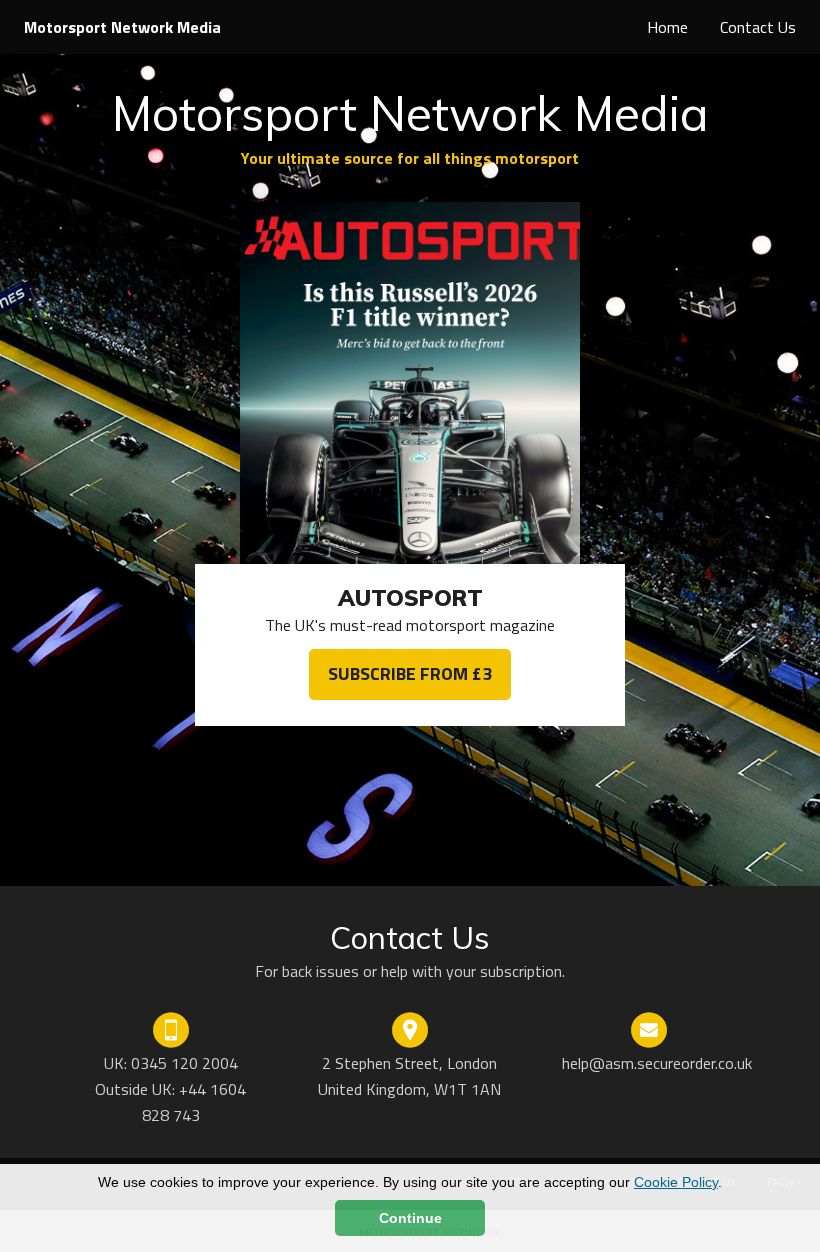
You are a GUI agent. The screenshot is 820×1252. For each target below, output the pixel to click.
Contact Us (758, 27)
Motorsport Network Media (122, 27)
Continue (410, 1218)
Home (667, 27)
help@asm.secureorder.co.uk (657, 1063)
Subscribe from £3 (410, 673)
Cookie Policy (676, 1182)
